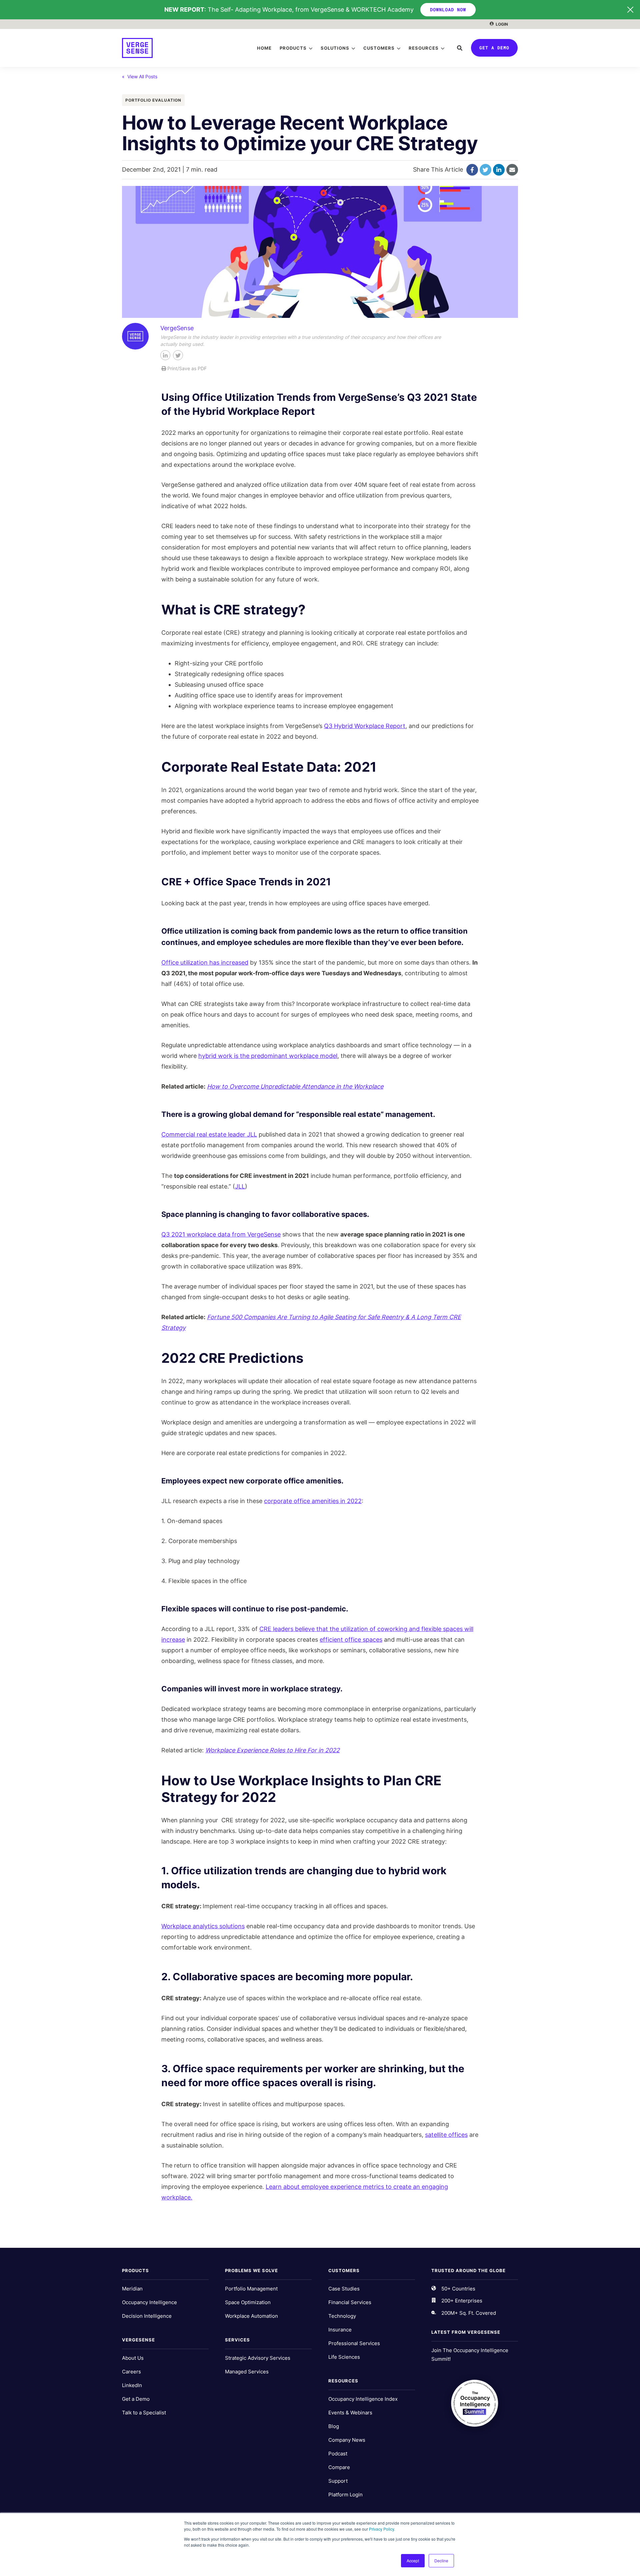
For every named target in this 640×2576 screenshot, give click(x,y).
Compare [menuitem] (339, 2467)
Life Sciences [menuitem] (344, 2357)
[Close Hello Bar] (630, 10)
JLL (240, 1186)
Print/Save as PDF (186, 368)
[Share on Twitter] (485, 170)
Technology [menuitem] (342, 2316)
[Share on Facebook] (472, 170)
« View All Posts (140, 76)
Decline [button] (441, 2561)
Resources (424, 48)
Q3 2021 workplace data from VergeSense (221, 1234)
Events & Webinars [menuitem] (350, 2413)
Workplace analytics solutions (203, 1926)
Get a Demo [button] (494, 48)
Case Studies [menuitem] (344, 2289)
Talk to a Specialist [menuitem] (144, 2413)
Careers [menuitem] (131, 2372)
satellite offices (446, 2135)
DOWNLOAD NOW (448, 9)
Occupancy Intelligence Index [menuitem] (363, 2399)
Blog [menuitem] (334, 2426)
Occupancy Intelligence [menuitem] (149, 2302)
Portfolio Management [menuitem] (251, 2289)
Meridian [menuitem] (132, 2289)
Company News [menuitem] (347, 2440)
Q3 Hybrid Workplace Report (365, 726)
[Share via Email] (512, 170)
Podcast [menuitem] (338, 2454)
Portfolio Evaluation (153, 100)
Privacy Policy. (382, 2529)
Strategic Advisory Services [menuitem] (258, 2358)
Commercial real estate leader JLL (209, 1134)
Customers (379, 48)
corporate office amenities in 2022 (313, 1501)
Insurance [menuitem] (340, 2330)
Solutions (335, 48)
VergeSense (177, 328)
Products (293, 48)
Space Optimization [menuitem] (248, 2302)
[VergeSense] (138, 48)
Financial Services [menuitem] (350, 2302)
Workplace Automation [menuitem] (251, 2316)
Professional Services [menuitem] (354, 2343)
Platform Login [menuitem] (345, 2495)
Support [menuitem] (338, 2481)
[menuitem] (499, 24)
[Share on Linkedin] (499, 170)
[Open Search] (460, 48)
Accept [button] (413, 2561)
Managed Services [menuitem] (247, 2372)
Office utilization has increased (205, 962)
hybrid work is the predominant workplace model (268, 1056)
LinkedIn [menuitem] (132, 2385)
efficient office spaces (351, 1640)
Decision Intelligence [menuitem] (147, 2316)
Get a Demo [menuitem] (136, 2399)
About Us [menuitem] (133, 2358)
